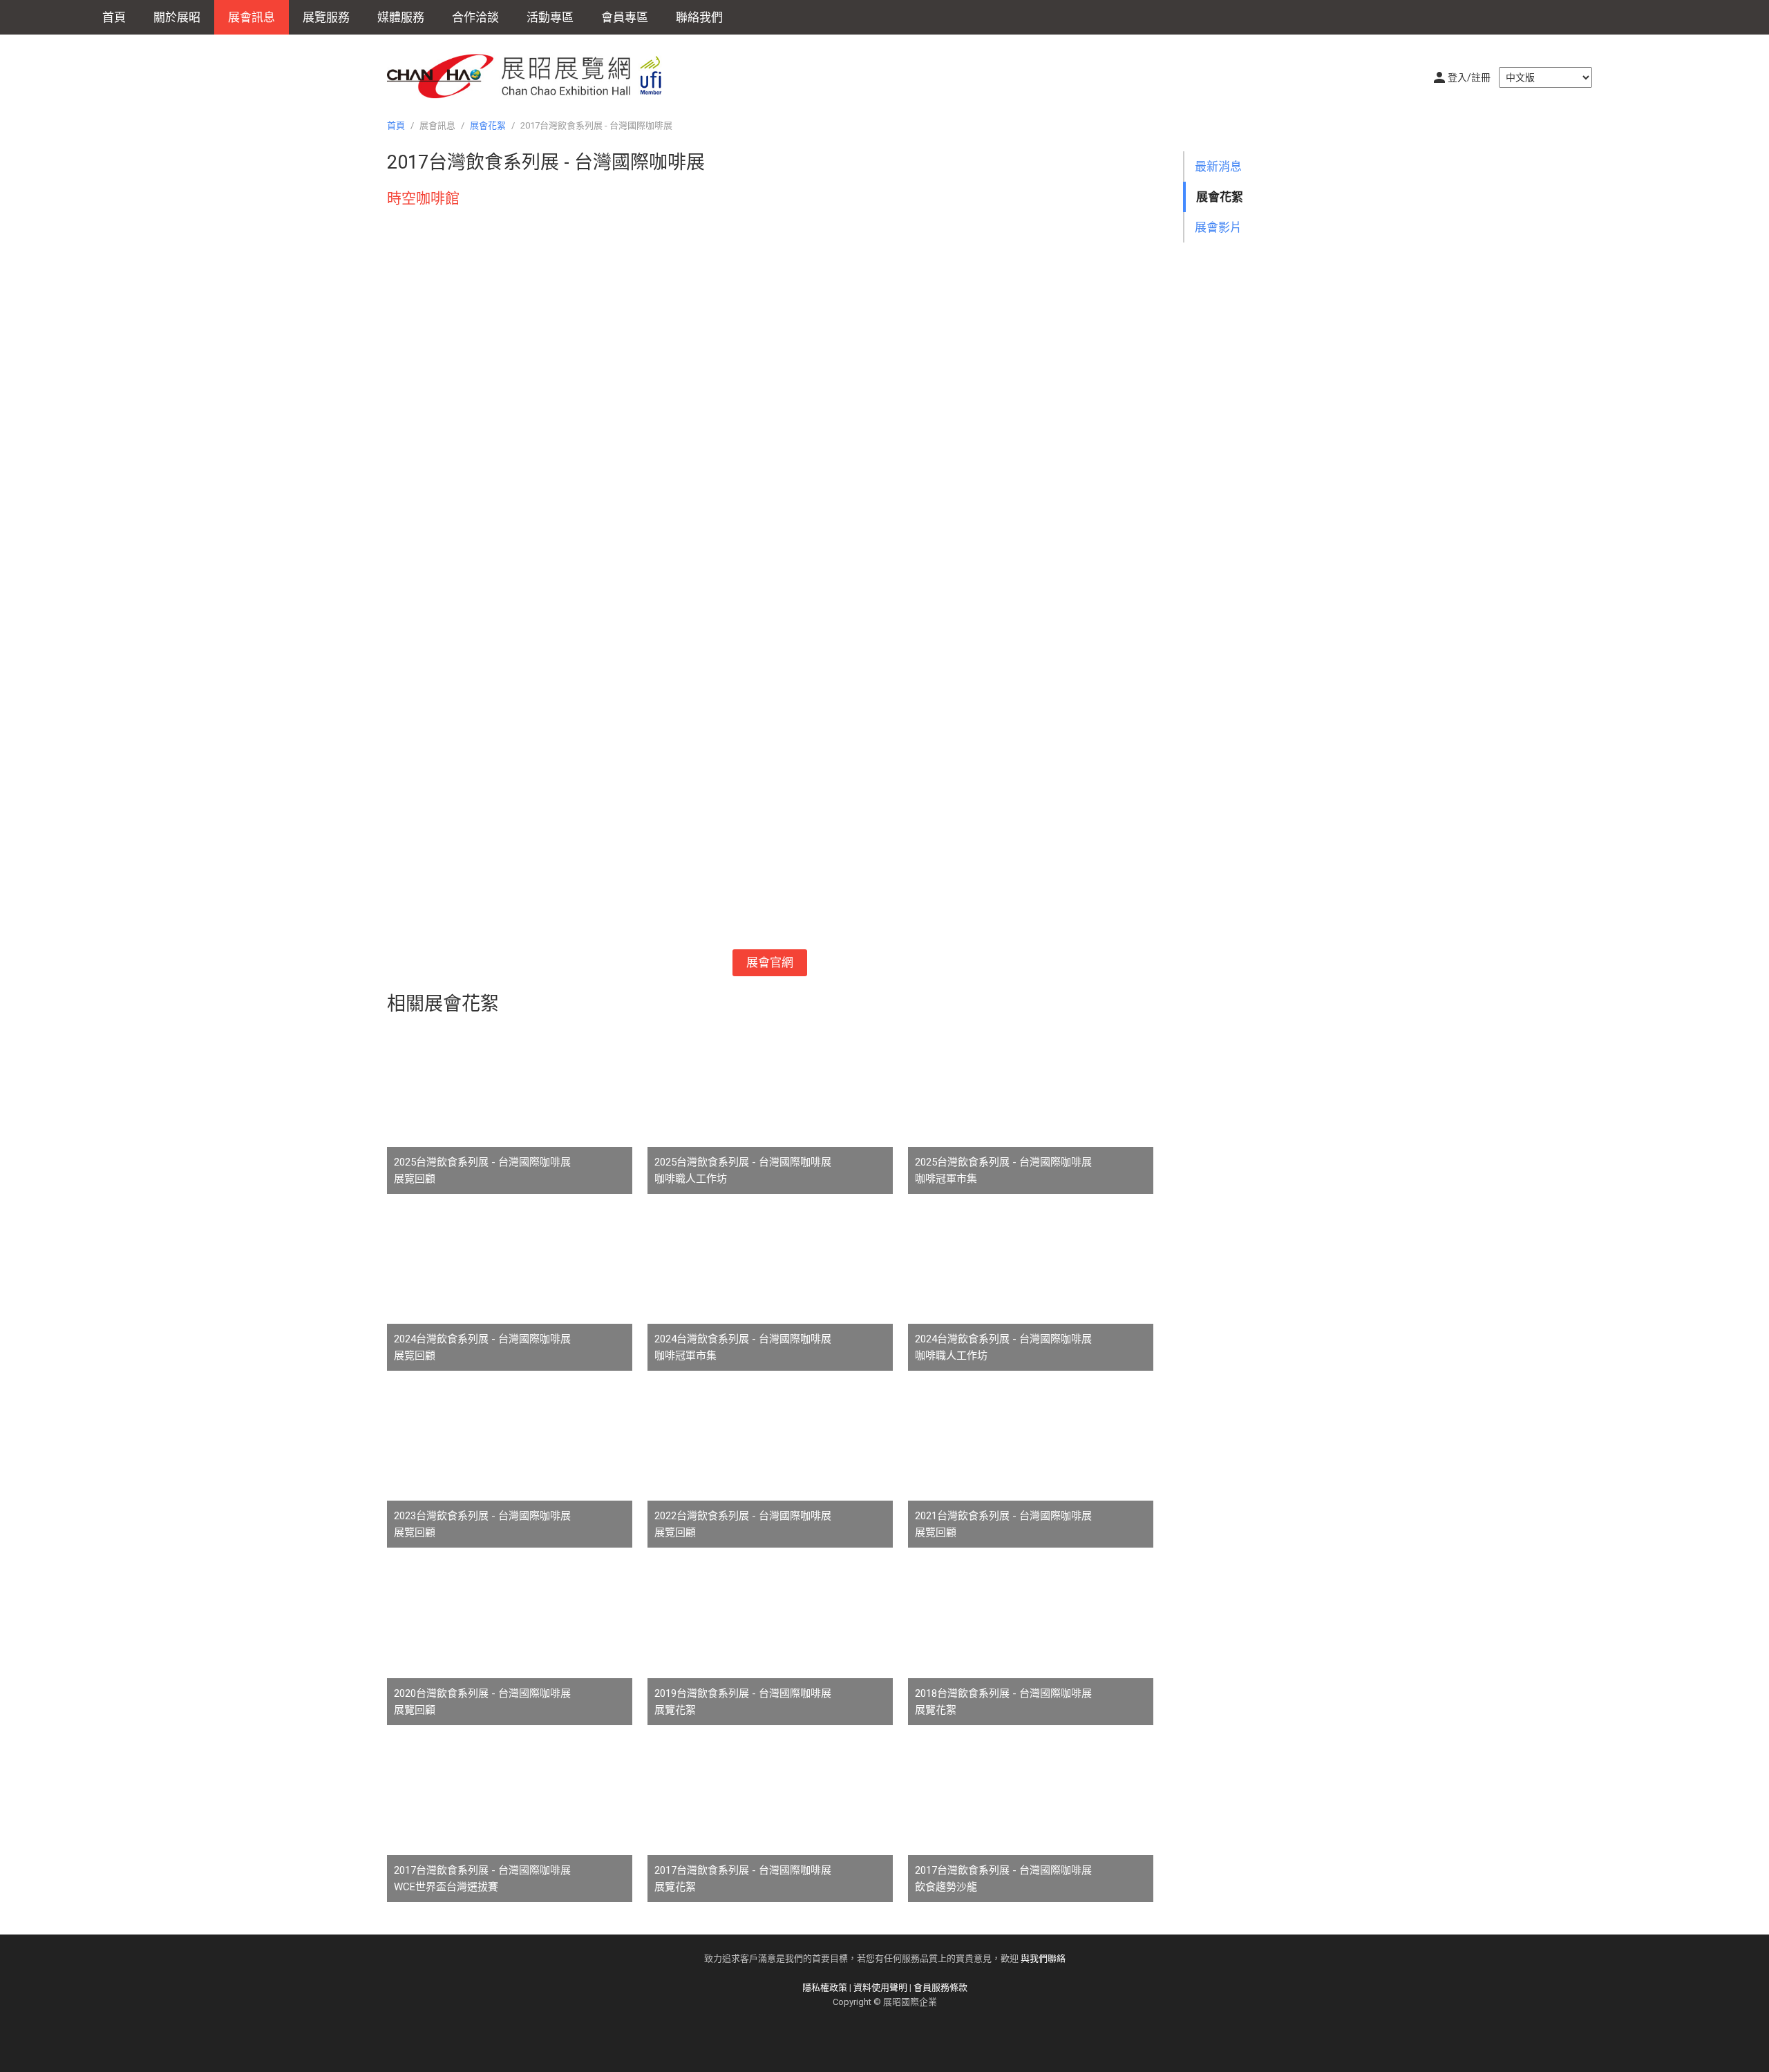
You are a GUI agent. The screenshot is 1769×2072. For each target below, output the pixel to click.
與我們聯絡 (1043, 1958)
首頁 (114, 17)
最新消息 (1218, 167)
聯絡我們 (699, 17)
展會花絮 (488, 125)
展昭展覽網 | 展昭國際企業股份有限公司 (532, 76)
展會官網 (770, 962)
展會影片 (1218, 227)
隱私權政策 (825, 1987)
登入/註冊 (1469, 77)
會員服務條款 (940, 1987)
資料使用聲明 (880, 1987)
